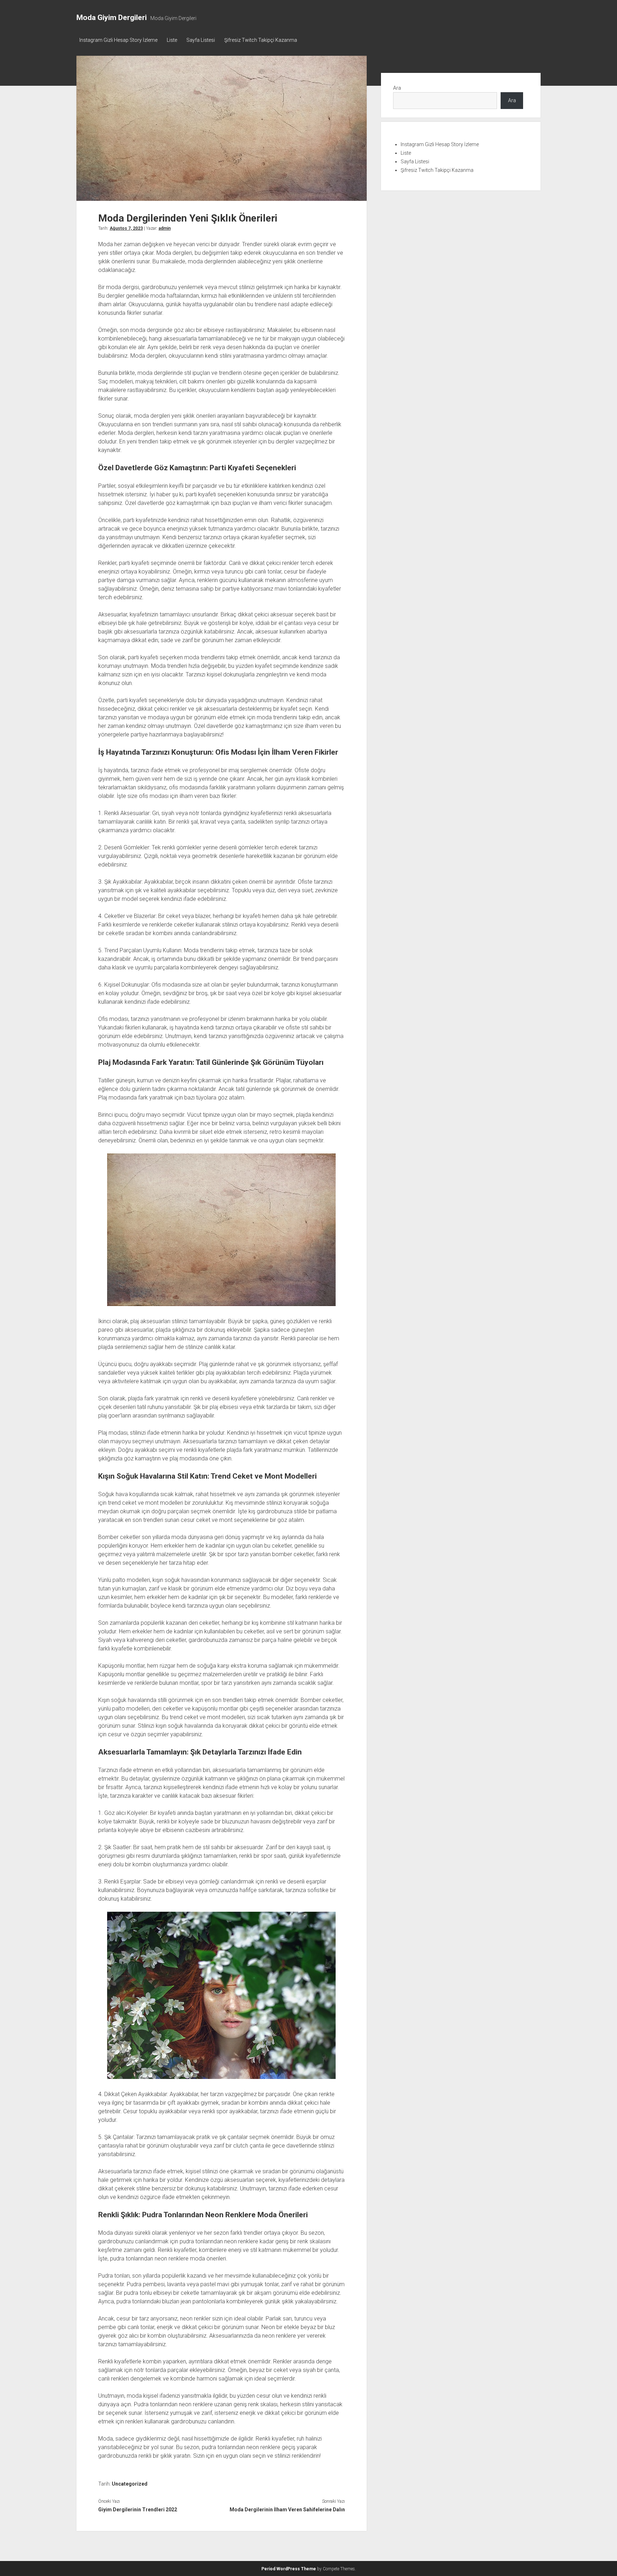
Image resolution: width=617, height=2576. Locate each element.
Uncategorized (130, 2484)
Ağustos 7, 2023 (126, 228)
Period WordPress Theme (289, 2569)
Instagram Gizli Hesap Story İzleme (118, 40)
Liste (172, 40)
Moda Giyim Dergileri (112, 18)
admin (165, 228)
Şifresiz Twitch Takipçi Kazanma (261, 40)
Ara (397, 88)
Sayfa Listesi (201, 40)
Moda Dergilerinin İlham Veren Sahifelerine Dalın (287, 2510)
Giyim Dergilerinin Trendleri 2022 (138, 2510)
